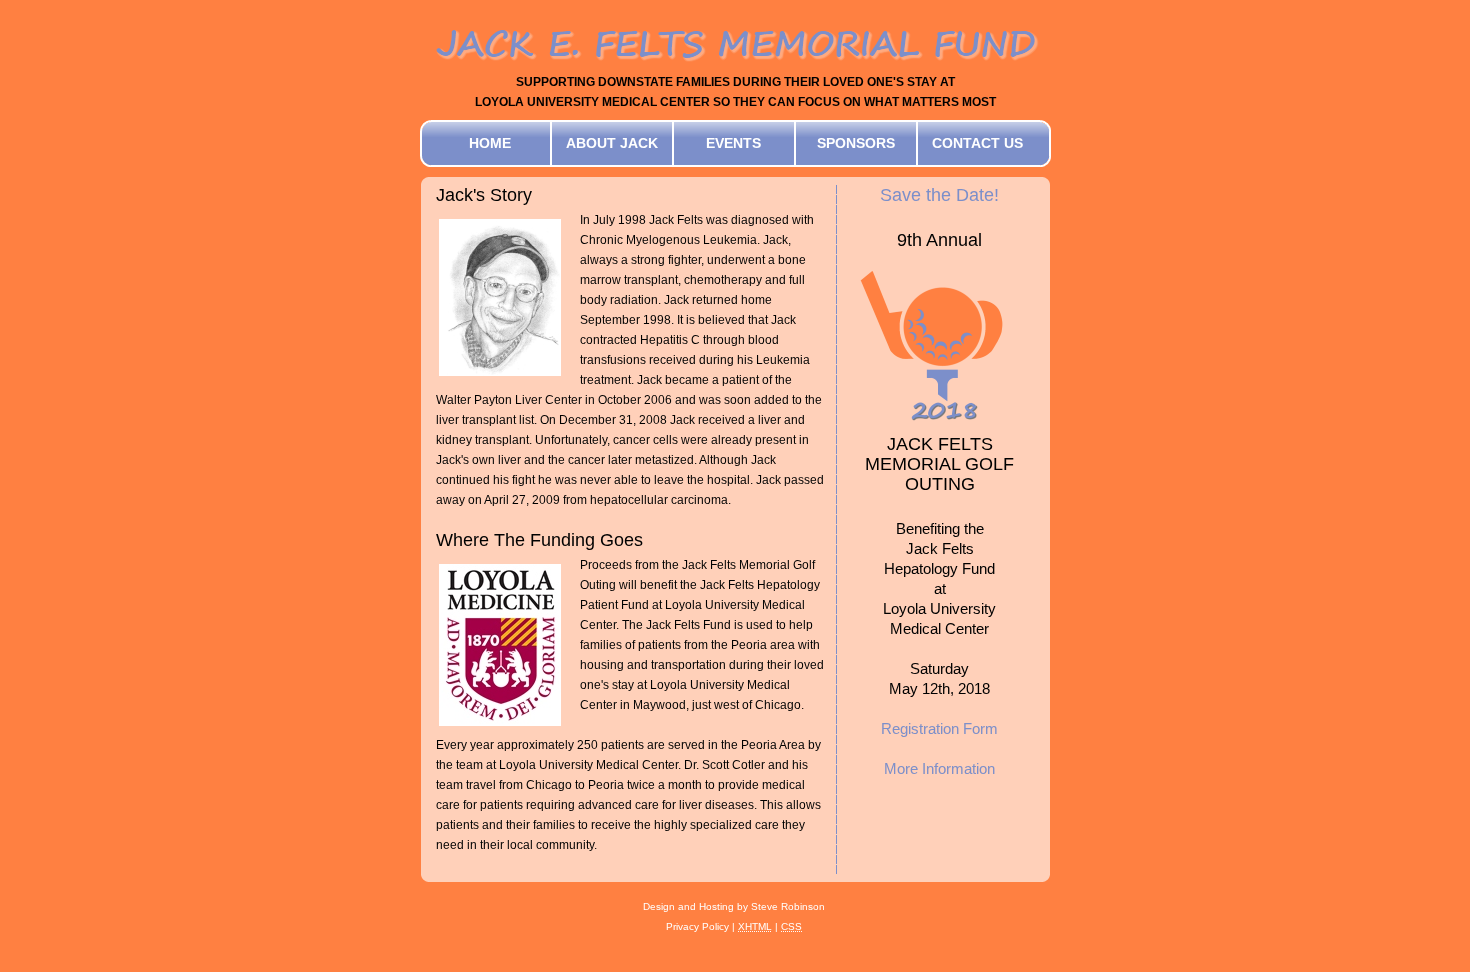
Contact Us (977, 143)
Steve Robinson (788, 906)
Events (733, 143)
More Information (939, 768)
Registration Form (939, 728)
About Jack (612, 143)
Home (490, 143)
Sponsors (856, 143)
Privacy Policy (697, 926)
